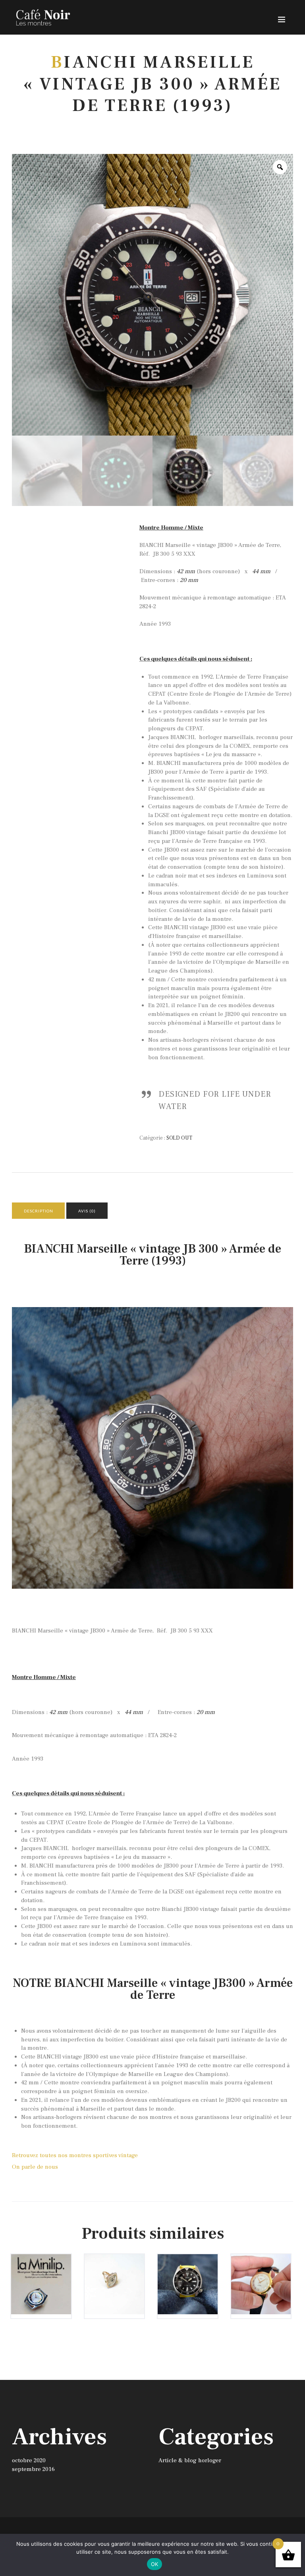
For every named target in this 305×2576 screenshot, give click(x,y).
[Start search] (229, 1899)
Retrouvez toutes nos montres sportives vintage (75, 2155)
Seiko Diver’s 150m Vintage (187, 2272)
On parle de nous (35, 2167)
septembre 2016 (33, 2469)
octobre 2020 (29, 2460)
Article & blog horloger (190, 2460)
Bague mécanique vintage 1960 (114, 2275)
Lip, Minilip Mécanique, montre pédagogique (41, 2279)
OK (155, 2564)
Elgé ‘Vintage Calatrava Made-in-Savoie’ (261, 2279)
